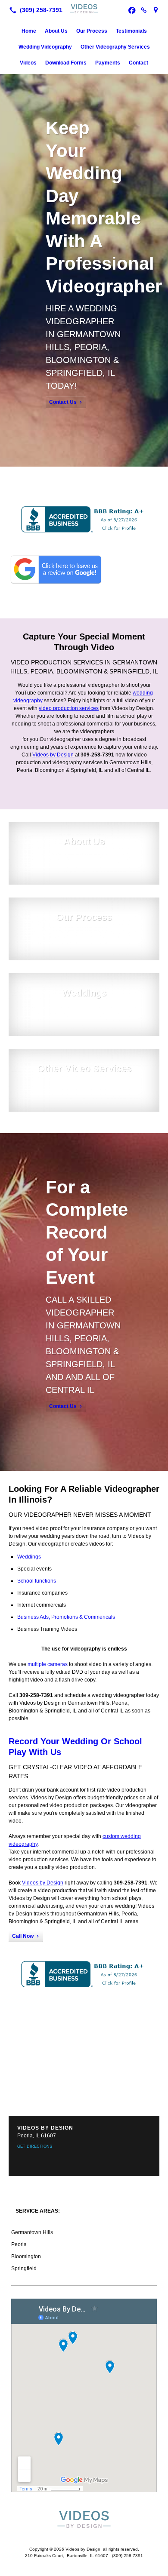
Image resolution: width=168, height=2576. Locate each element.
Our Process (92, 31)
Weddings (84, 993)
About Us (56, 31)
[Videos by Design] (84, 9)
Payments (108, 63)
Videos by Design (54, 755)
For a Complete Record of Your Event (87, 1232)
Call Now (23, 1936)
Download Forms (66, 63)
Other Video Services (84, 1068)
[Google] (156, 10)
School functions (37, 1581)
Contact (138, 63)
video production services (69, 708)
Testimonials (131, 31)
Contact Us (63, 402)
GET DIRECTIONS (35, 2146)
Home (29, 31)
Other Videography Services (115, 47)
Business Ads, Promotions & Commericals (66, 1617)
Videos (28, 63)
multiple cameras (48, 1664)
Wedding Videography (45, 47)
